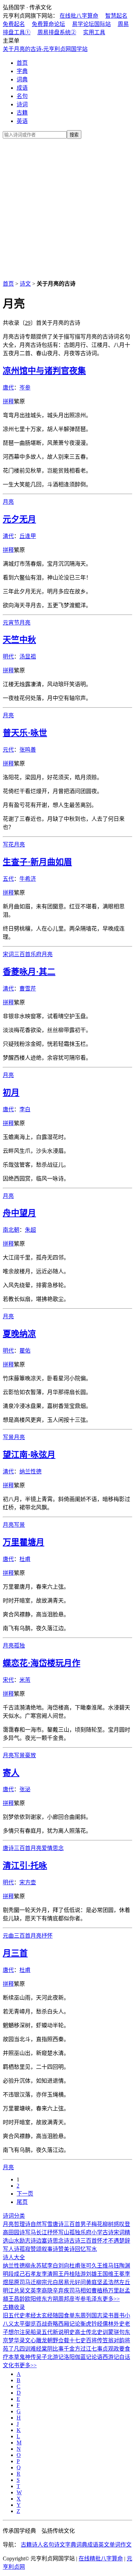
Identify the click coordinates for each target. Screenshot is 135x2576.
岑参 (25, 388)
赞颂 (36, 2249)
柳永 (30, 2266)
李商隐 (44, 2291)
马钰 (114, 2266)
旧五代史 (14, 2315)
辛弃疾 (61, 2291)
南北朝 (11, 1230)
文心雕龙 (36, 2340)
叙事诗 (50, 2249)
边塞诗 (44, 2241)
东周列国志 (89, 2315)
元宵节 (11, 623)
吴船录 (33, 2332)
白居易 (61, 2282)
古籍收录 (14, 2307)
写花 (8, 845)
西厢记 (66, 2324)
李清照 (50, 2274)
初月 (11, 1093)
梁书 (108, 2315)
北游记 (55, 2357)
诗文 (25, 284)
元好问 (78, 2282)
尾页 (22, 2202)
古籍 (22, 113)
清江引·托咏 (25, 1866)
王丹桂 (66, 2274)
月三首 (15, 1953)
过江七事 (91, 2349)
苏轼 (42, 2266)
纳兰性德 (30, 1471)
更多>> (111, 2299)
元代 (8, 750)
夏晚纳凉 (19, 1334)
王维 (102, 2266)
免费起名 (14, 24)
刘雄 (91, 2274)
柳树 (108, 2224)
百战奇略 (47, 2324)
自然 (36, 2224)
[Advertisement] (67, 208)
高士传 (83, 2332)
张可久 (89, 2266)
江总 (14, 2291)
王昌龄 (17, 2299)
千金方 (72, 2349)
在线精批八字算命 (101, 2559)
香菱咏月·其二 (29, 972)
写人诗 (11, 2249)
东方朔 (50, 2299)
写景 (8, 1437)
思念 (58, 1848)
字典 (22, 71)
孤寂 (25, 2249)
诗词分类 (14, 2216)
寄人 (11, 1773)
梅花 (97, 2224)
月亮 (8, 502)
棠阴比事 (53, 2349)
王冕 (119, 2274)
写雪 (47, 2224)
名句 (22, 96)
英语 (22, 121)
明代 (8, 657)
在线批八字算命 (79, 16)
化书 (14, 2365)
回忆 (80, 2249)
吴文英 (28, 2291)
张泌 (25, 1789)
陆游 (80, 2274)
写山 (64, 2232)
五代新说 (53, 2332)
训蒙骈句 (114, 2332)
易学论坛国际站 (91, 24)
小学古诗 (102, 2232)
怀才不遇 (108, 2241)
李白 (25, 1109)
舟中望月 (19, 1213)
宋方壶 (28, 1882)
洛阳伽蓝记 (78, 2357)
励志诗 (28, 2241)
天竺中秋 (19, 640)
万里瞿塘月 (24, 1542)
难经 (36, 2349)
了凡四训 (19, 2349)
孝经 (30, 2315)
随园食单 (64, 2315)
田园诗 (17, 2232)
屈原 (14, 2282)
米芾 (25, 1680)
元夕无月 (19, 519)
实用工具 (94, 32)
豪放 (30, 1755)
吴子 (42, 2357)
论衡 (80, 2324)
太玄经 (44, 2315)
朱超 (30, 1230)
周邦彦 (66, 2299)
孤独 (19, 1646)
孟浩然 (111, 2282)
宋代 (8, 1680)
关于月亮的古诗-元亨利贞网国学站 (45, 49)
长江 (42, 2232)
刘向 (64, 2266)
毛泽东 (94, 2299)
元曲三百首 (17, 1936)
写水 (91, 2249)
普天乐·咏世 (25, 733)
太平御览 (25, 2324)
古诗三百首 (83, 2241)
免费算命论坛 (48, 24)
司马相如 (80, 2291)
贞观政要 (114, 2349)
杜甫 (25, 1559)
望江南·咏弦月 (29, 1455)
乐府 (36, 954)
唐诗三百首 (17, 1848)
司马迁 (28, 2282)
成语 (22, 88)
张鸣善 (28, 750)
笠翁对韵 (114, 2340)
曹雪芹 (28, 989)
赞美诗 (66, 2249)
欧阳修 (33, 2299)
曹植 (97, 2291)
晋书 (119, 2315)
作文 (126, 2545)
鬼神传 (28, 2357)
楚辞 (125, 2241)
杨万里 (111, 2291)
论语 (97, 2357)
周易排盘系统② (57, 32)
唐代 (8, 388)
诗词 (22, 104)
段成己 (17, 2274)
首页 (22, 63)
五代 (8, 879)
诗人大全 (14, 2257)
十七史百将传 (86, 2340)
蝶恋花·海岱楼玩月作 (42, 1663)
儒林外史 (114, 2324)
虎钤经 (94, 2324)
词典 (22, 79)
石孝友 (33, 2274)
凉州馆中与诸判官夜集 (44, 371)
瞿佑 (25, 1351)
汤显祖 (28, 657)
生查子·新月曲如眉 (37, 862)
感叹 (119, 2224)
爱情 (47, 1848)
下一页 (25, 2194)
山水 (14, 2241)
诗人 (37, 2545)
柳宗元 (44, 2282)
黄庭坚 (94, 2282)
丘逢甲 (28, 536)
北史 (97, 2332)
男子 (86, 2224)
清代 (8, 536)
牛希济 (28, 879)
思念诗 (61, 2241)
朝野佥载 (58, 2340)
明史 (69, 2332)
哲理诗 (22, 2224)
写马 (30, 2232)
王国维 (105, 2274)
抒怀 (47, 1936)
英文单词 (109, 2545)
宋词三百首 (17, 954)
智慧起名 (116, 16)
